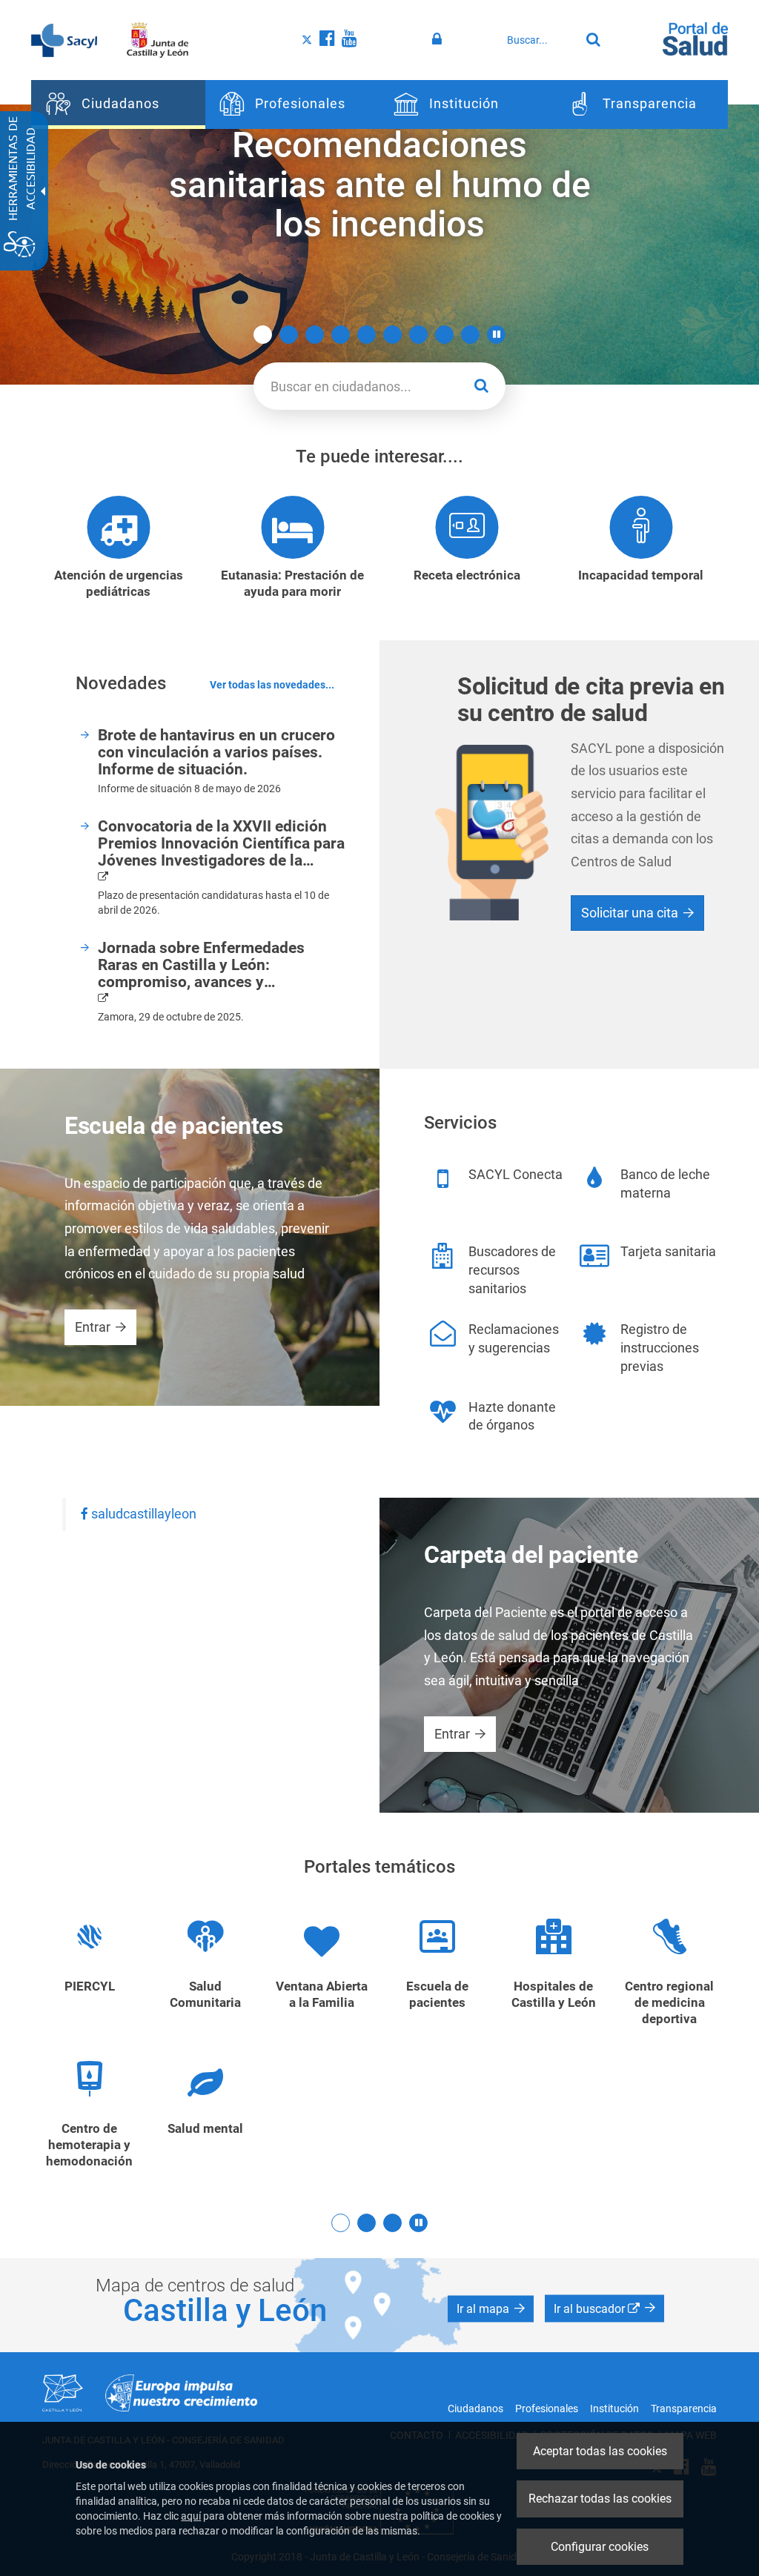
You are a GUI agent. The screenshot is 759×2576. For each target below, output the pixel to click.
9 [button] (470, 335)
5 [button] (367, 335)
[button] (496, 335)
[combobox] (540, 40)
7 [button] (418, 335)
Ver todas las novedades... (272, 686)
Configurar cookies (600, 2547)
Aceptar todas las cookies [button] (600, 2451)
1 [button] (263, 335)
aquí (191, 2516)
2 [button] (289, 335)
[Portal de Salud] (695, 38)
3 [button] (315, 335)
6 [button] (392, 335)
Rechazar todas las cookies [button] (600, 2499)
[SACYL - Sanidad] (64, 39)
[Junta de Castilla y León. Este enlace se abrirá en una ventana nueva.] (158, 39)
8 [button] (444, 335)
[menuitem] (118, 104)
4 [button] (341, 335)
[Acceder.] (439, 39)
